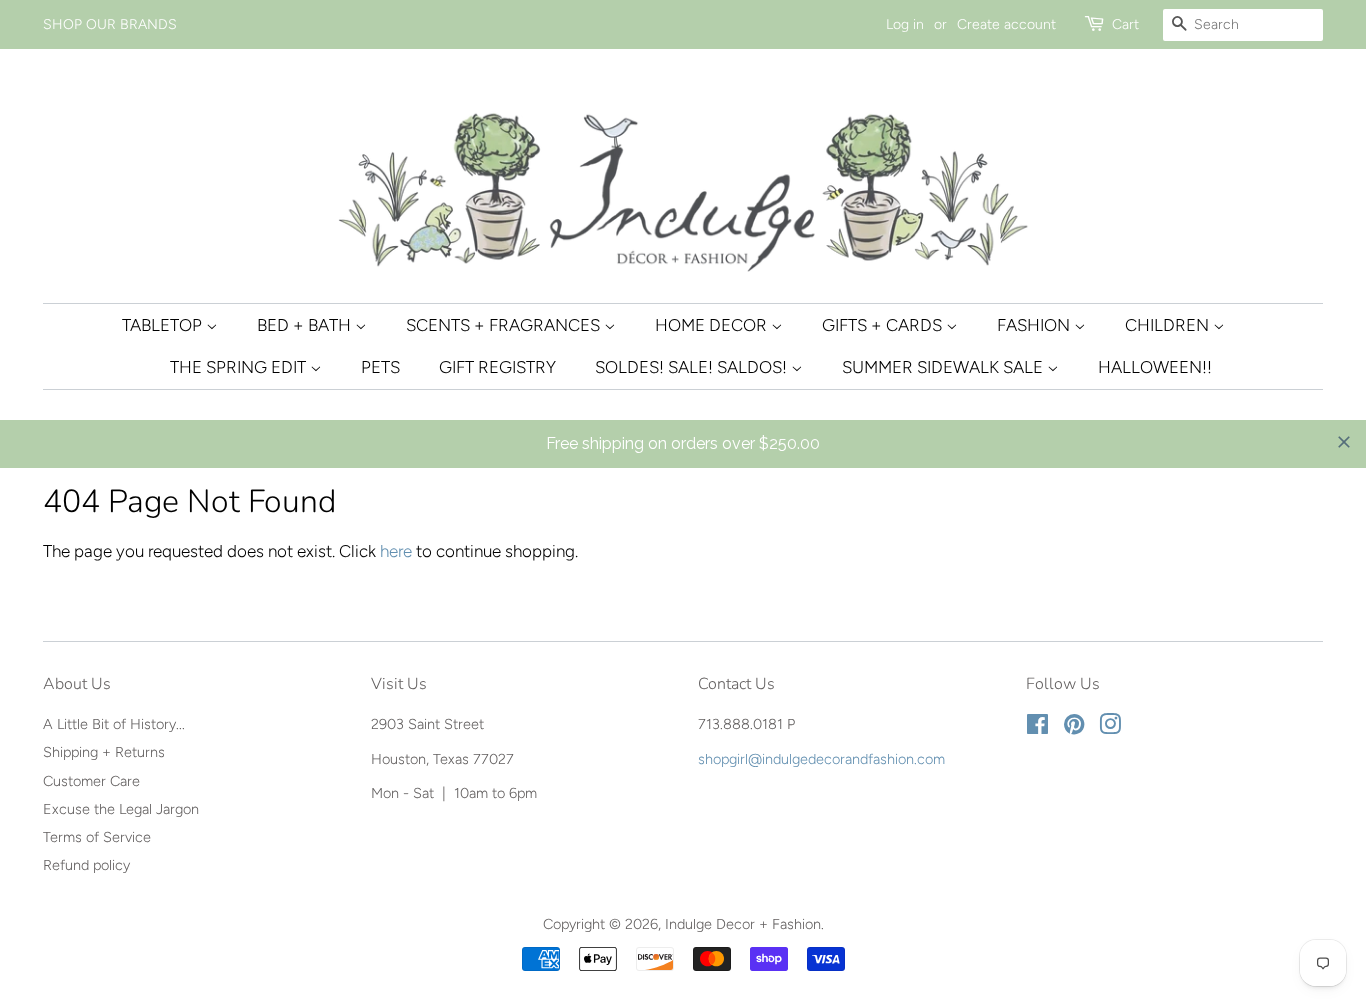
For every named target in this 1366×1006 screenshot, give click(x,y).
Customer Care (91, 781)
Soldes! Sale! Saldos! (693, 367)
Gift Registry (497, 367)
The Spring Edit (240, 367)
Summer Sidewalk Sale (944, 367)
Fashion (1035, 325)
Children (1169, 325)
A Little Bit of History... (114, 724)
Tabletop (164, 325)
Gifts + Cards (884, 325)
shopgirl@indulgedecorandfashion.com (821, 759)
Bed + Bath (306, 325)
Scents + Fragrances (505, 325)
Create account (1006, 24)
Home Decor (713, 325)
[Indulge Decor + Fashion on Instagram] (1110, 728)
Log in (905, 24)
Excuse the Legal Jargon (121, 809)
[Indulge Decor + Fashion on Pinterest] (1074, 728)
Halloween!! (1155, 367)
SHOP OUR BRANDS (110, 24)
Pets (380, 367)
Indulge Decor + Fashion (743, 924)
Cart (1125, 24)
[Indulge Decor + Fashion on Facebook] (1037, 728)
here (396, 551)
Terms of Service (97, 837)
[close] (1344, 442)
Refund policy (86, 865)
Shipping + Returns (104, 752)
